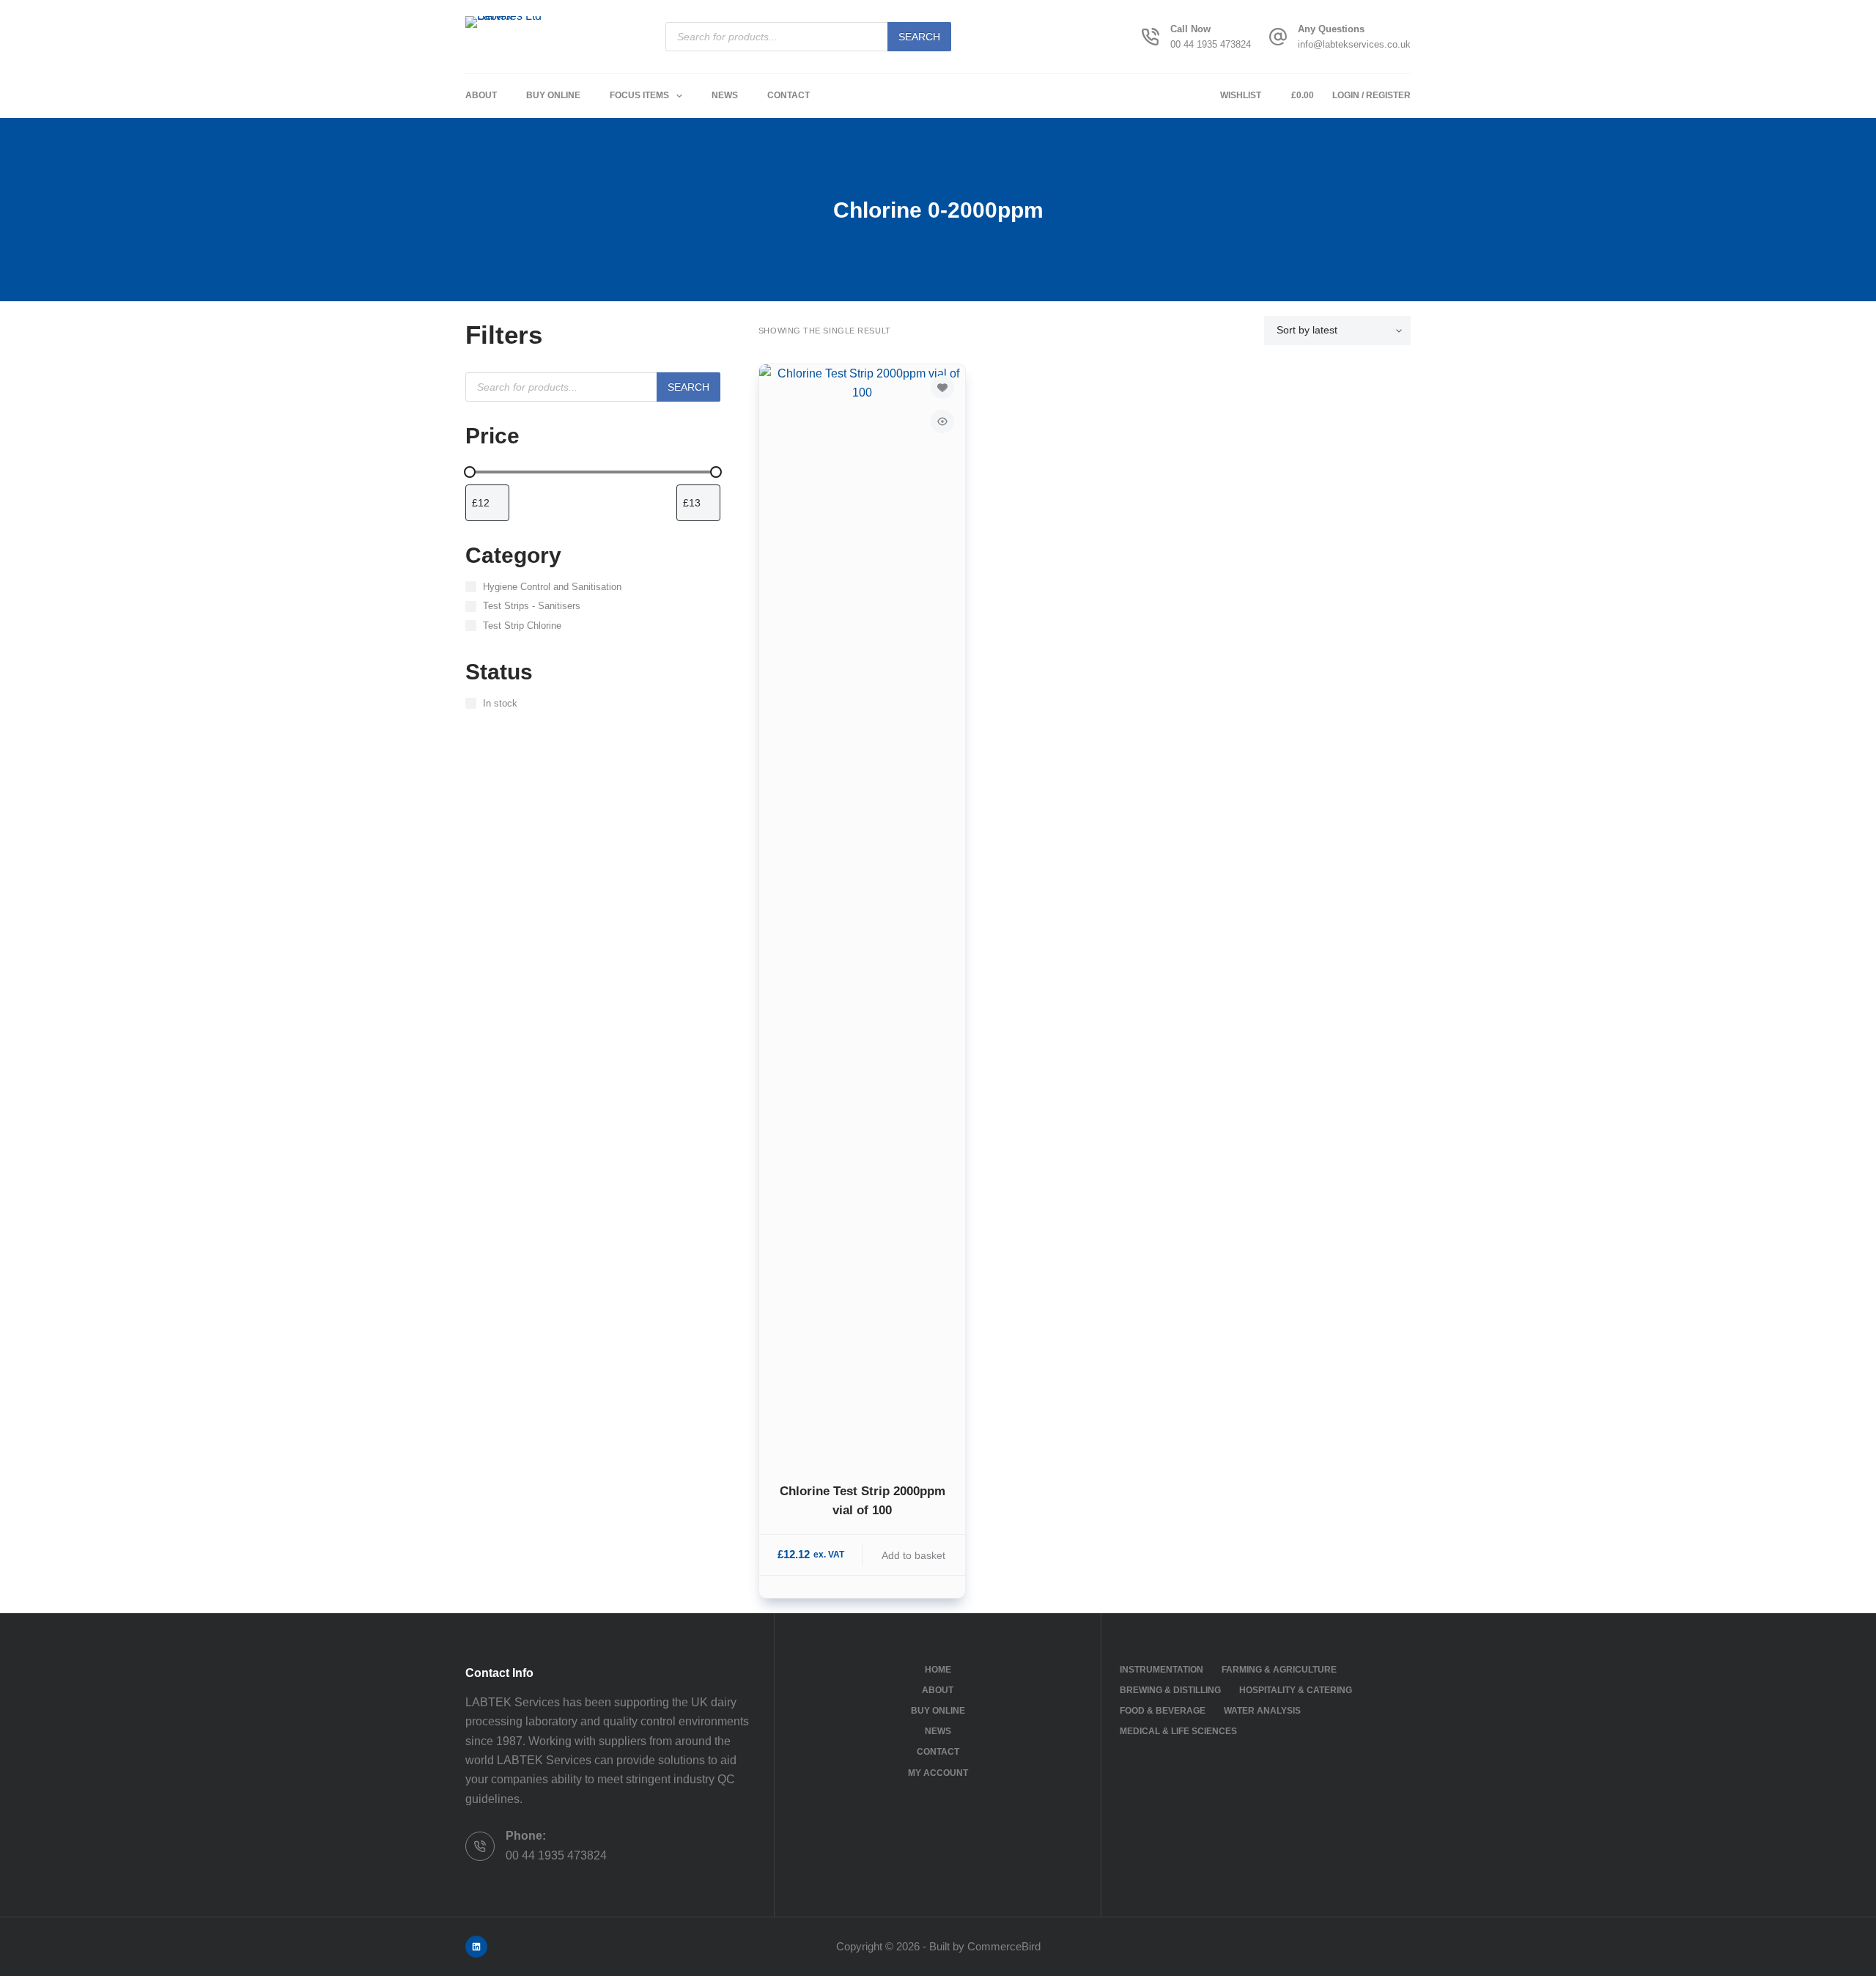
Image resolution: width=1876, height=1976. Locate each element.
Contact (789, 95)
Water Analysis (1262, 1711)
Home (938, 1670)
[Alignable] (476, 1947)
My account (938, 1773)
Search (919, 37)
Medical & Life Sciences (1178, 1731)
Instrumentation (1162, 1670)
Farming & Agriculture (1279, 1670)
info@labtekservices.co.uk (1354, 44)
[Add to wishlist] (942, 387)
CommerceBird (1004, 1946)
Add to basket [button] (913, 1555)
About (481, 95)
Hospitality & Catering (1296, 1690)
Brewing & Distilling (1170, 1690)
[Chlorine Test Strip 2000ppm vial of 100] (862, 914)
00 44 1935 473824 (1211, 44)
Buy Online (553, 95)
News (725, 95)
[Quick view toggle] (942, 421)
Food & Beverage (1163, 1711)
